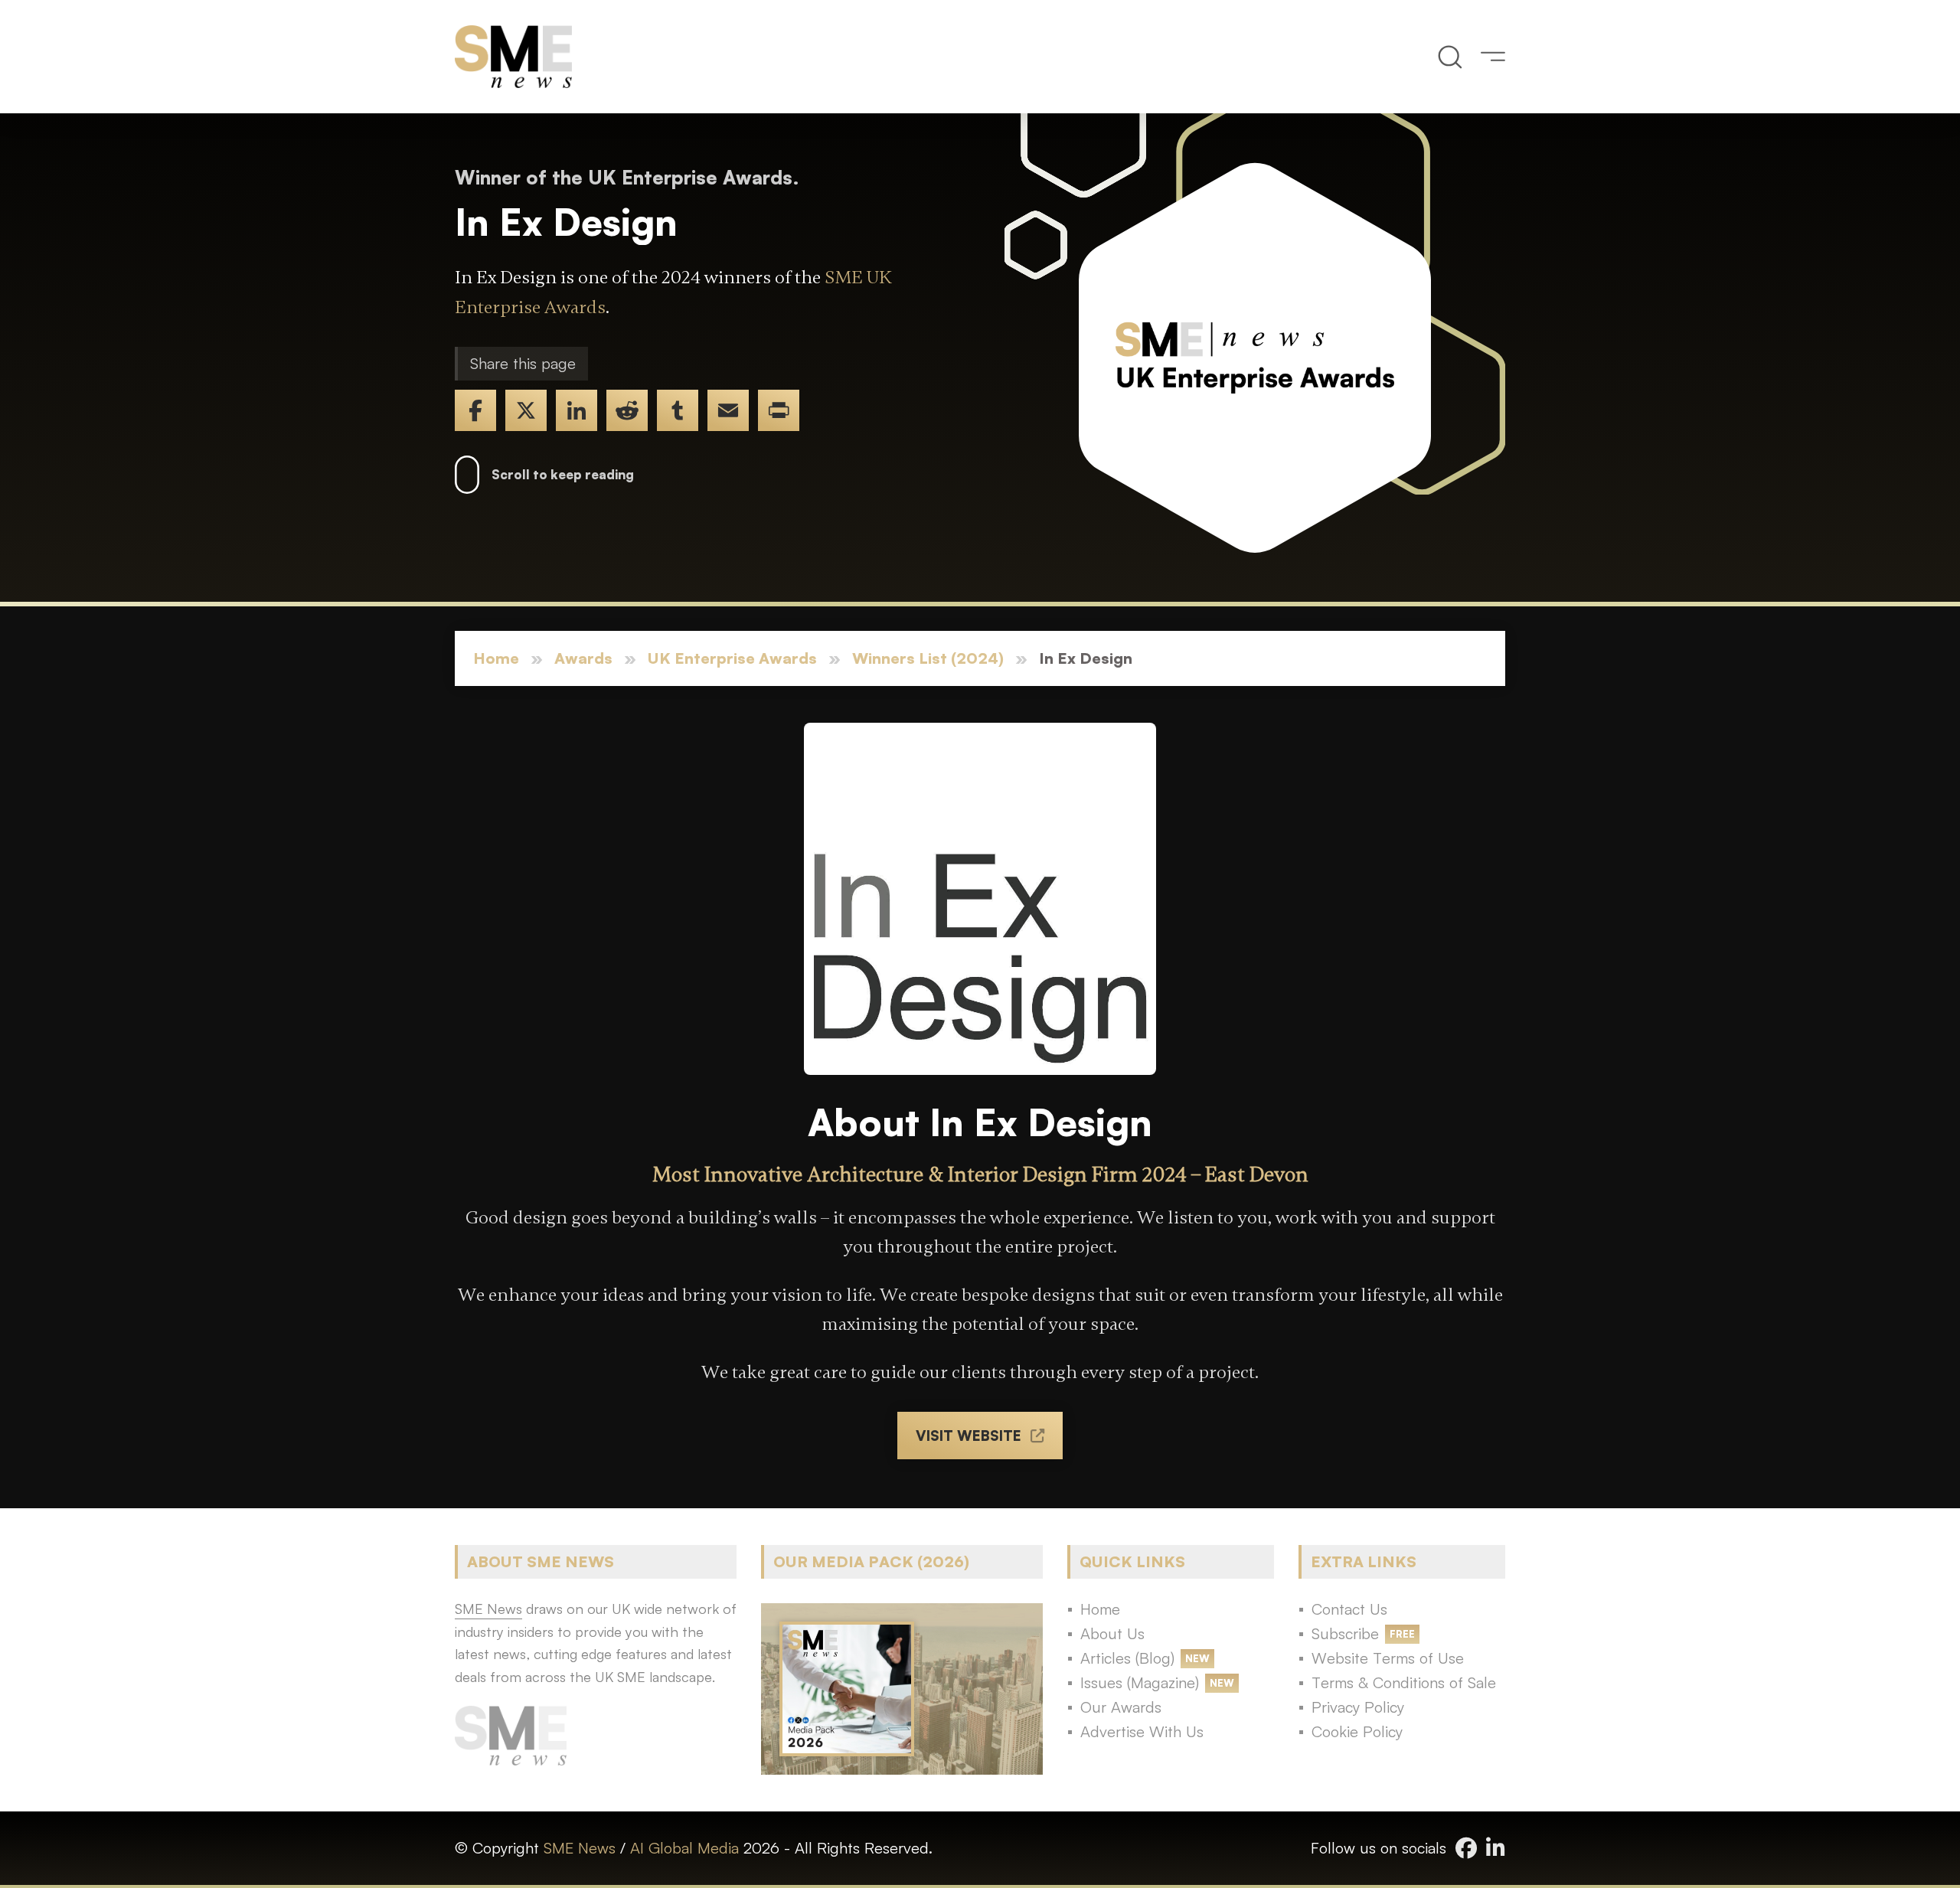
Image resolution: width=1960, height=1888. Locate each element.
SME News (580, 1848)
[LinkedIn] (577, 410)
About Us (1112, 1633)
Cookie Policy (1357, 1731)
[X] (526, 410)
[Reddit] (627, 410)
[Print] (779, 410)
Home (496, 658)
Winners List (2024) (928, 658)
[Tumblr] (678, 410)
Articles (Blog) (1127, 1658)
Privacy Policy (1358, 1707)
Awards (583, 658)
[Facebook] (475, 410)
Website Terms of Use (1388, 1658)
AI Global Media (684, 1848)
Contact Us (1349, 1609)
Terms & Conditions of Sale (1404, 1682)
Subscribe (1345, 1633)
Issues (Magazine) (1140, 1682)
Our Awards (1121, 1707)
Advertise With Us (1142, 1731)
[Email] (728, 410)
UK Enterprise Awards (732, 658)
